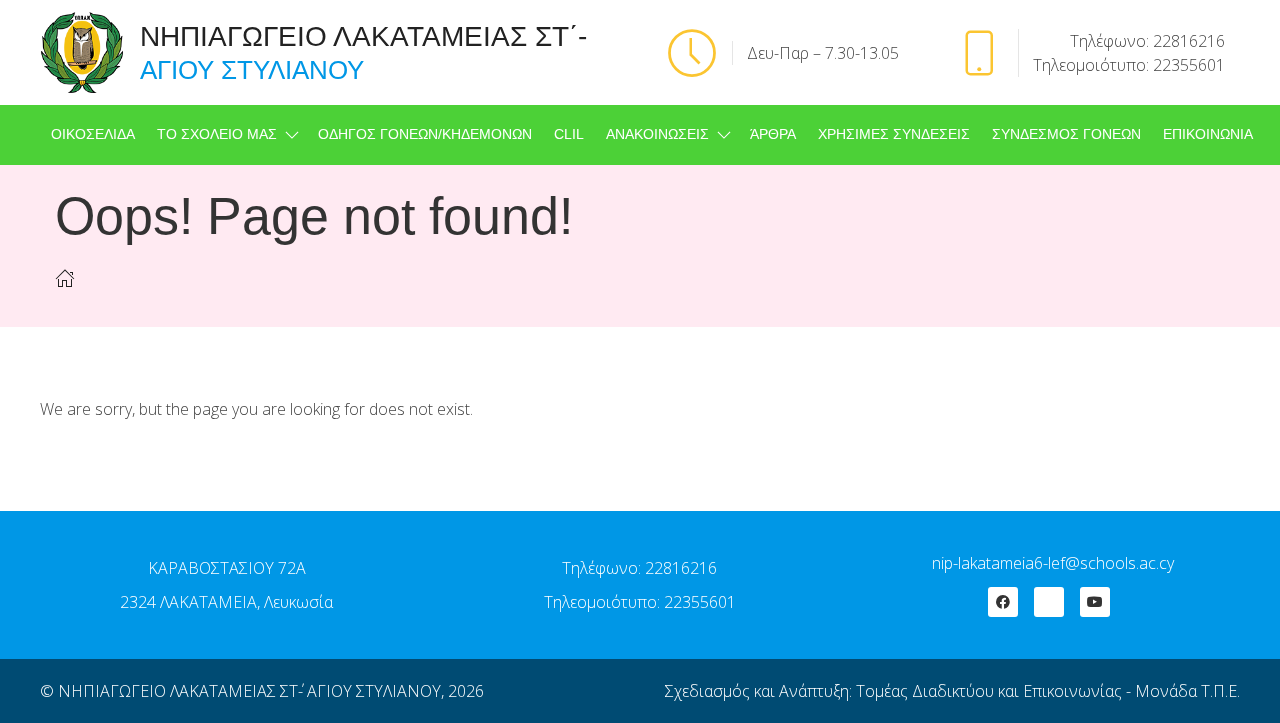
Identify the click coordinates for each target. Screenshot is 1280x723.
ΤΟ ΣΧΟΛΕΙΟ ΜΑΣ (217, 134)
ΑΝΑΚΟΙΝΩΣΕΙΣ (657, 134)
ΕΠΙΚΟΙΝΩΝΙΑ (1208, 134)
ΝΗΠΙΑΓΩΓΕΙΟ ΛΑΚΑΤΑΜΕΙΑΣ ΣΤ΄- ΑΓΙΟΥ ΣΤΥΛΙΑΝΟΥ (249, 691)
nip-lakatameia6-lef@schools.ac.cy (1053, 563)
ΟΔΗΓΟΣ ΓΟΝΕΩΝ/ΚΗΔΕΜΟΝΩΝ (425, 134)
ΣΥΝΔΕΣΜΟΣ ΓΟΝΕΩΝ (1066, 134)
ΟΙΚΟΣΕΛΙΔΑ (93, 134)
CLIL (569, 134)
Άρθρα (773, 134)
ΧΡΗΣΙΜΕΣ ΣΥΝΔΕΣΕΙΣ (894, 134)
